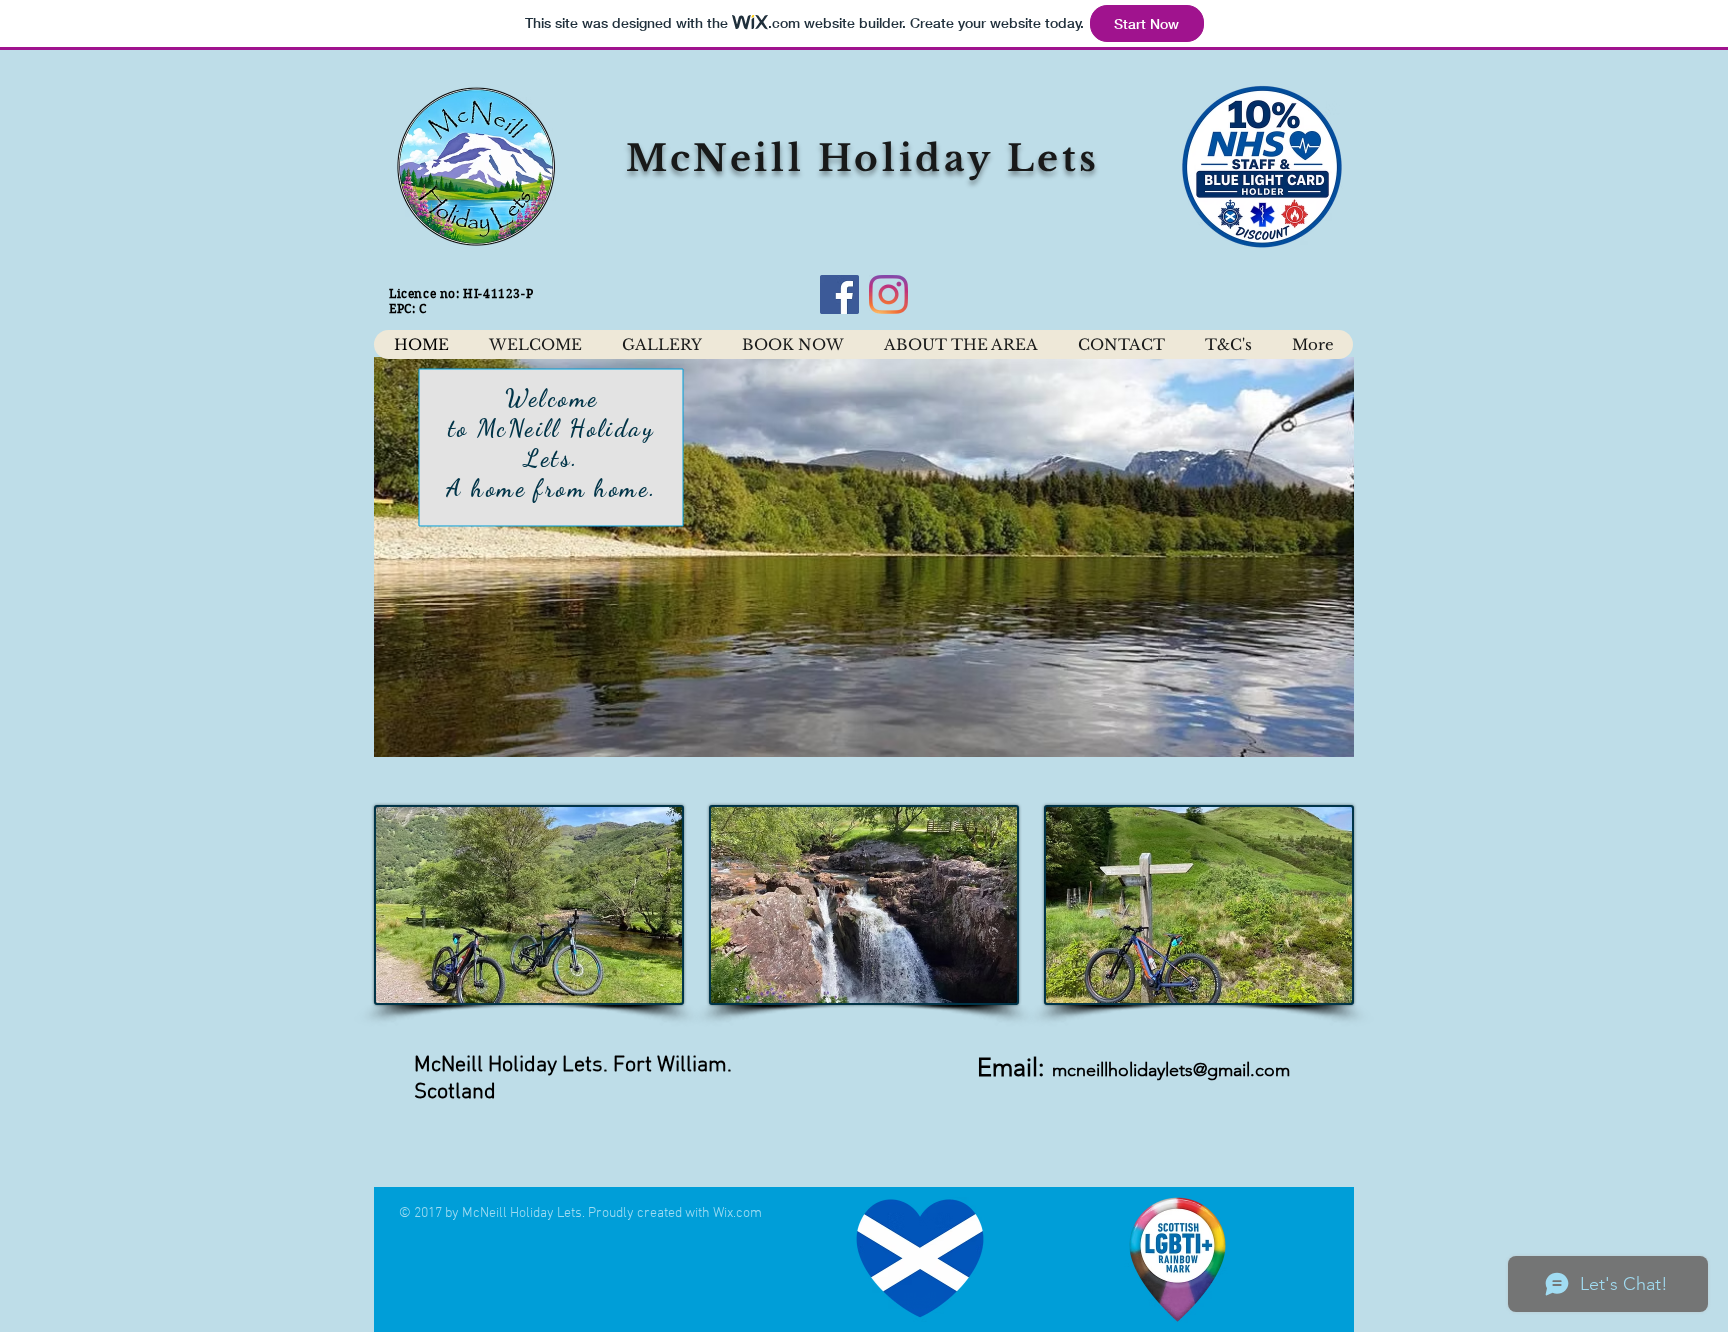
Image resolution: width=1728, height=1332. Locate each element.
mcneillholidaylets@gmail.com (1171, 1070)
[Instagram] (888, 294)
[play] (1305, 739)
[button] (864, 557)
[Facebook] (839, 294)
